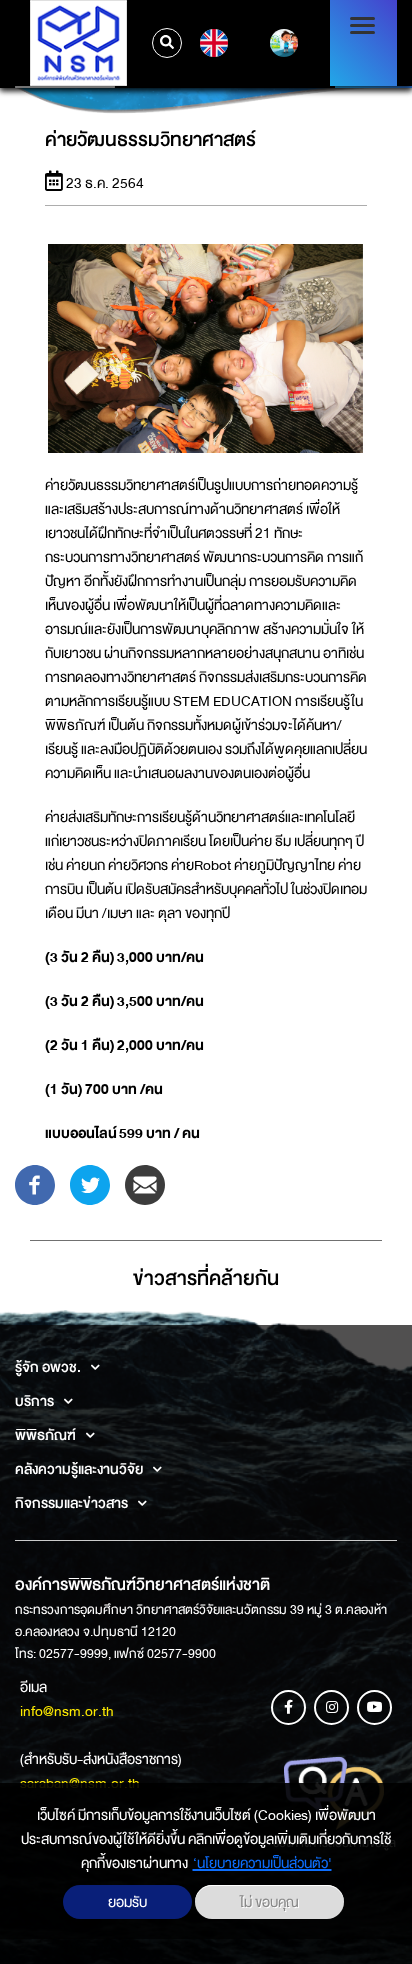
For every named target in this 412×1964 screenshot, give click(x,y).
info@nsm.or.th (67, 1711)
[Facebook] (35, 1184)
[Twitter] (90, 1184)
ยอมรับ (127, 1902)
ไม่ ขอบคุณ (269, 1902)
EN (211, 43)
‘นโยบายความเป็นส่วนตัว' (262, 1863)
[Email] (145, 1184)
